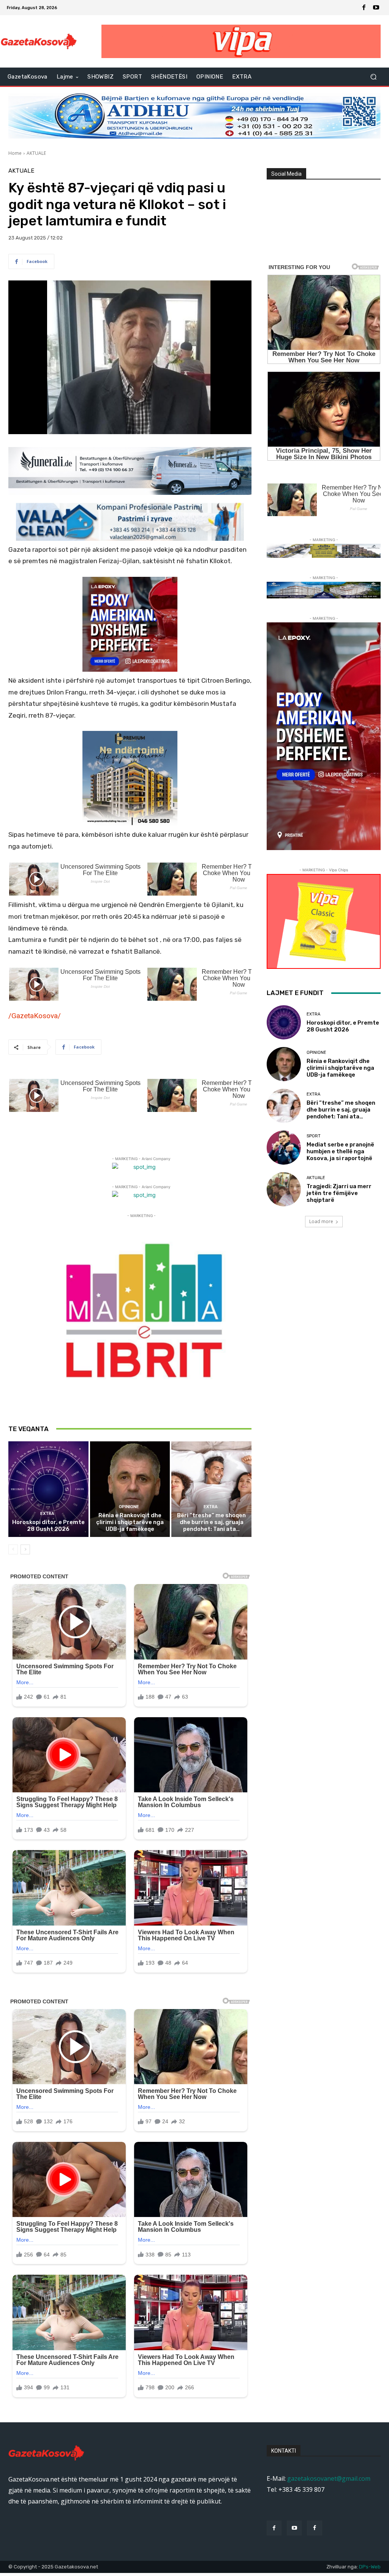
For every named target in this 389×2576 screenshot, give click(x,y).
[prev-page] (13, 1549)
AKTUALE (36, 153)
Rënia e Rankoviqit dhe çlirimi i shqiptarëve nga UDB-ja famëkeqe (130, 1522)
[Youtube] (376, 8)
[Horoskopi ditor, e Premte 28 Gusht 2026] (48, 1489)
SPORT (314, 1136)
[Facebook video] (314, 2528)
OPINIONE (129, 1507)
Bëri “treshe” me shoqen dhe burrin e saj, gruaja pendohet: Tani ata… (211, 1522)
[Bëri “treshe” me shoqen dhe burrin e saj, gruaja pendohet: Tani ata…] (211, 1489)
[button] (373, 77)
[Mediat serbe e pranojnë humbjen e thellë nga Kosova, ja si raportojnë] (284, 1148)
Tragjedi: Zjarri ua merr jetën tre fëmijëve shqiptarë (339, 1193)
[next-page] (25, 1549)
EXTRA (47, 1514)
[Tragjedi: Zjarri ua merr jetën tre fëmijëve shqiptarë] (284, 1189)
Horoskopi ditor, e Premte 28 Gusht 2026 (48, 1526)
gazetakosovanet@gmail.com (329, 2478)
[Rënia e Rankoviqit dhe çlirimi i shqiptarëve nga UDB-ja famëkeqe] (130, 1489)
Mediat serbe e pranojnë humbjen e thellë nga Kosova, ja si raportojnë (340, 1151)
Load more (321, 1221)
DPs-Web (370, 2567)
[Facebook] (364, 8)
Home (15, 153)
